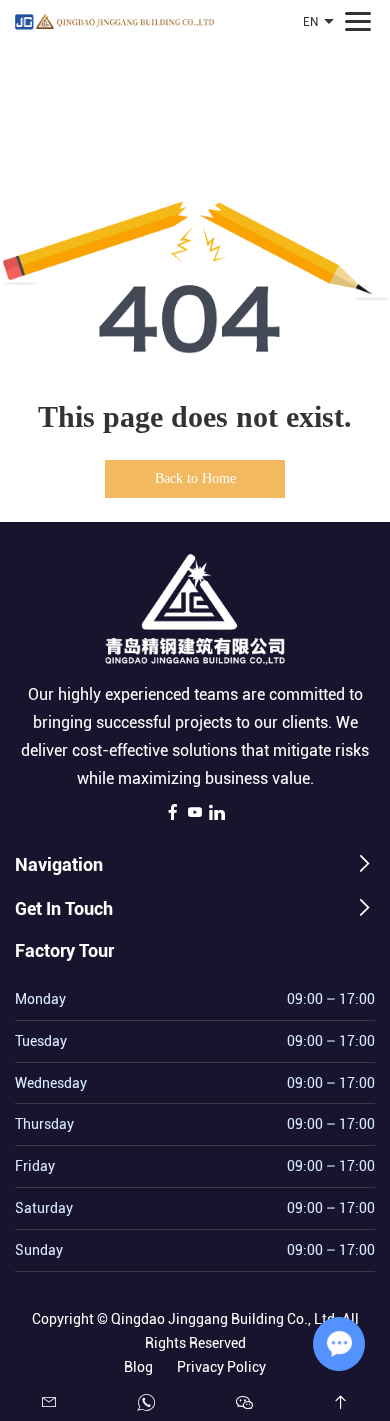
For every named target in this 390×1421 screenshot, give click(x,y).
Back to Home (195, 478)
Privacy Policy (221, 1367)
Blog (138, 1367)
